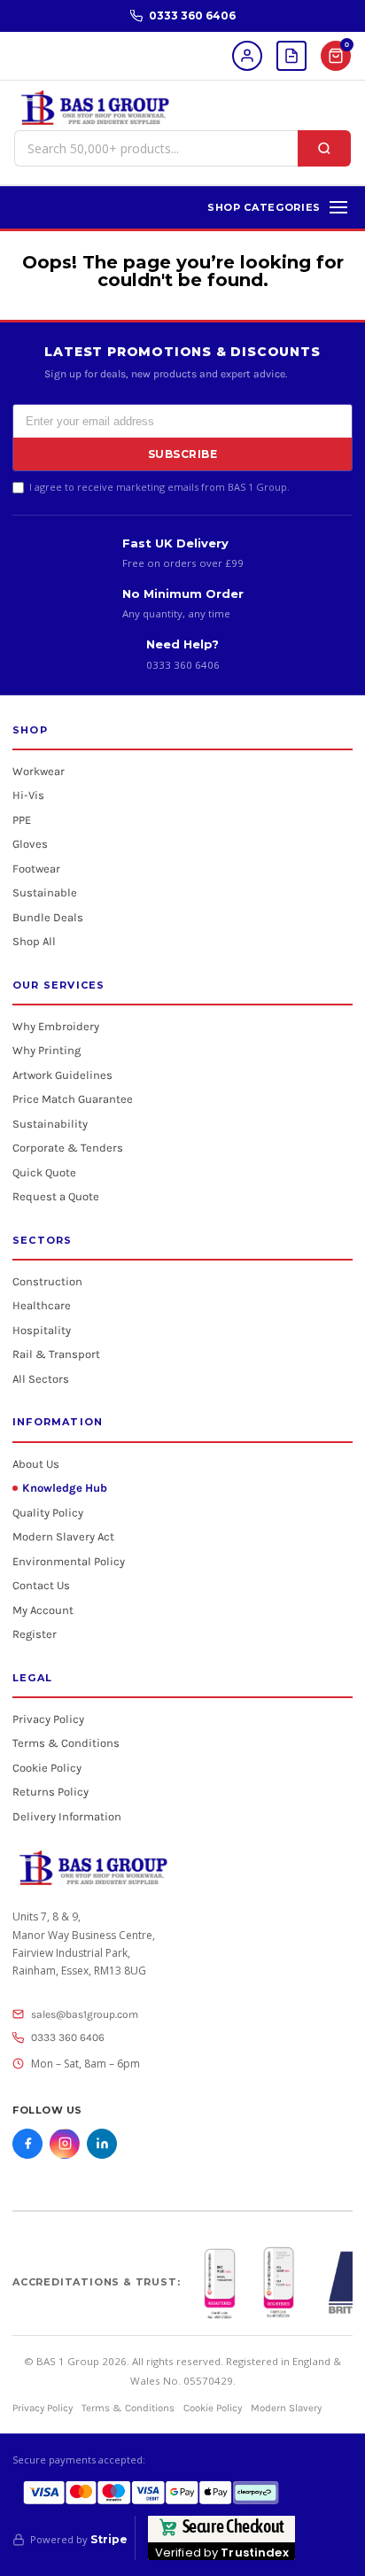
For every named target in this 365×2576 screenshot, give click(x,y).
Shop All (34, 941)
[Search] (324, 148)
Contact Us (41, 1585)
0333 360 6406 (192, 16)
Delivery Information (67, 1816)
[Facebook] (27, 2144)
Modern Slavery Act (63, 1536)
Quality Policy (48, 1513)
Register (35, 1634)
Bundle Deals (48, 917)
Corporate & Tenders (68, 1148)
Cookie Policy (47, 1768)
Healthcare (42, 1305)
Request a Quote (56, 1196)
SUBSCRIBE (183, 454)
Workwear (39, 771)
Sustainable (45, 892)
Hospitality (42, 1330)
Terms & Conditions (66, 1743)
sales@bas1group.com (85, 2014)
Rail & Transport (56, 1354)
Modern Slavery (286, 2408)
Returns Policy (50, 1792)
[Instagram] (65, 2144)
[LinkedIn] (102, 2144)
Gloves (30, 844)
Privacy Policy (48, 1719)
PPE (22, 820)
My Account (43, 1610)
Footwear (36, 869)
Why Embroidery (56, 1026)
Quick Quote (44, 1172)
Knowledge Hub (65, 1488)
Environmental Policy (69, 1561)
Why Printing (47, 1050)
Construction (47, 1281)
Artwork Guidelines (62, 1075)
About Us (36, 1464)
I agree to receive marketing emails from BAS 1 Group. (159, 487)
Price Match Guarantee (73, 1099)
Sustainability (50, 1124)
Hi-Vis (28, 795)
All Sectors (41, 1379)
